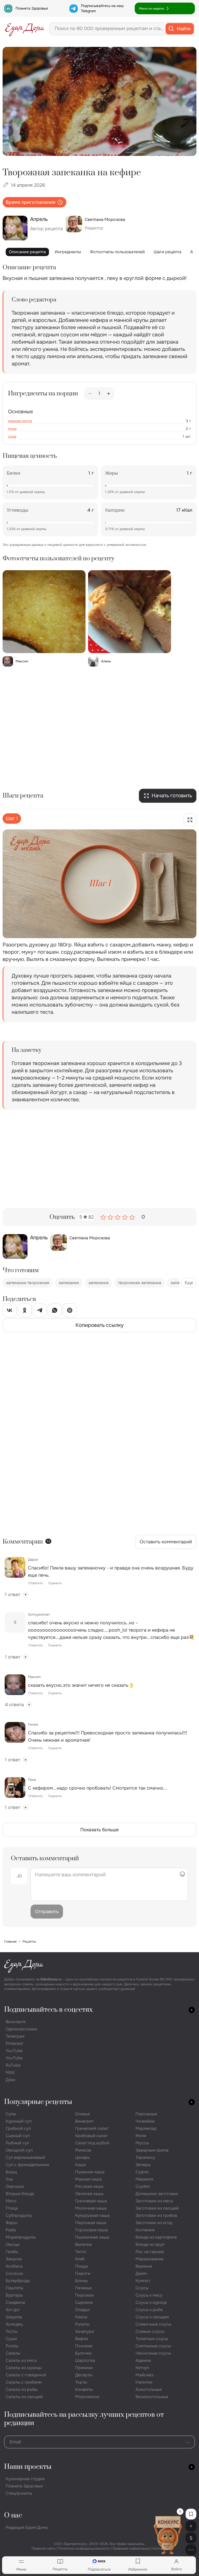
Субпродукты (19, 2215)
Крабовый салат (91, 2136)
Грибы (12, 2252)
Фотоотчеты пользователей (117, 252)
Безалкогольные (152, 2397)
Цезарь (82, 2157)
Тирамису (145, 2157)
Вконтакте (16, 2022)
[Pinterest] (70, 1311)
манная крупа (20, 421)
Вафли (82, 2339)
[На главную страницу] (25, 29)
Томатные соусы (152, 2339)
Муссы (142, 2143)
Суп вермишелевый (25, 2157)
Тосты (12, 2331)
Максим (34, 1677)
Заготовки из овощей (157, 2208)
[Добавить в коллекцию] (191, 2526)
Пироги (83, 2273)
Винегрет (84, 2121)
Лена (32, 1780)
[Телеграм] (40, 1311)
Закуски (14, 2259)
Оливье (83, 2114)
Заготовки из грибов (156, 2215)
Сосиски (14, 2273)
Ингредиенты (68, 252)
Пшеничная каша (92, 2237)
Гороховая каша (91, 2230)
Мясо (11, 2201)
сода (12, 436)
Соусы (142, 2288)
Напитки (144, 2382)
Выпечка (83, 2244)
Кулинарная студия (25, 2479)
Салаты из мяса (21, 2360)
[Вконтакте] (10, 1311)
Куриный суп (19, 2121)
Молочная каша (91, 2208)
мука (12, 429)
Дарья (33, 1560)
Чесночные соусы (153, 2353)
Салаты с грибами (24, 2382)
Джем (141, 2273)
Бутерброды (18, 2281)
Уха (9, 2179)
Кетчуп (142, 2368)
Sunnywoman (39, 1614)
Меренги (144, 2179)
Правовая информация (131, 2548)
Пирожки (84, 2295)
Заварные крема (152, 2150)
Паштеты (15, 2288)
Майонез (144, 2375)
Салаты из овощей (24, 2397)
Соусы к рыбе (149, 2310)
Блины (81, 2281)
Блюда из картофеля (156, 2237)
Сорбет (143, 2186)
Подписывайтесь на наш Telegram (102, 8)
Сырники (84, 2302)
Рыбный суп (17, 2143)
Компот (143, 2281)
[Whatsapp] (55, 1311)
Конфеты (84, 2389)
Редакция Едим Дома (27, 2527)
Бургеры (14, 2295)
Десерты (84, 2375)
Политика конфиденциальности (84, 2548)
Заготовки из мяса (154, 2201)
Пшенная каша (90, 2172)
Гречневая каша (91, 2201)
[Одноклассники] (25, 1311)
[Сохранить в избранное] (191, 2514)
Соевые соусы (150, 2331)
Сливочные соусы (153, 2324)
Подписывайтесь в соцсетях (48, 2010)
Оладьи (83, 2310)
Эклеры (143, 2165)
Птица (12, 2208)
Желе (141, 2136)
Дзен (10, 2080)
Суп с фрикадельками (27, 2165)
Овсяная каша (89, 2194)
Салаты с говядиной (26, 2375)
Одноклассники (21, 2029)
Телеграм (15, 2036)
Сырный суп (18, 2136)
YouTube (14, 2051)
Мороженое (87, 2397)
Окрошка (15, 2186)
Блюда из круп (150, 2244)
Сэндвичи (15, 2302)
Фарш (12, 2223)
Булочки (83, 2353)
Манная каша (88, 2179)
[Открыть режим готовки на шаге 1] (190, 820)
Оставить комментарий (166, 1542)
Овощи (13, 2244)
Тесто (81, 2252)
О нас (13, 2516)
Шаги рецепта (168, 252)
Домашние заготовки (157, 2194)
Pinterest (14, 2043)
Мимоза (83, 2150)
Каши (81, 2165)
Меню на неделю (151, 9)
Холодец (14, 2324)
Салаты (13, 2353)
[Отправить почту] (188, 2442)
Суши (11, 2339)
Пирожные (146, 2114)
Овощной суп (19, 2150)
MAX (10, 2072)
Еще (189, 1283)
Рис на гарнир (150, 2252)
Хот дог (13, 2310)
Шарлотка (85, 2360)
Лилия (33, 1724)
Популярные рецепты (38, 2102)
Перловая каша (91, 2223)
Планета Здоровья (32, 8)
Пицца (81, 2266)
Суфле (142, 2172)
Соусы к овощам (152, 2317)
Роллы (12, 2346)
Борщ (11, 2172)
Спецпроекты (19, 2493)
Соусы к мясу (149, 2295)
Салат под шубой (92, 2143)
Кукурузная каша (92, 2215)
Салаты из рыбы (22, 2389)
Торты (81, 2382)
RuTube (13, 2065)
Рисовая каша (89, 2186)
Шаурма (14, 2317)
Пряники (84, 2368)
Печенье (83, 2288)
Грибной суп (18, 2128)
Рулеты (82, 2324)
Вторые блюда (20, 2194)
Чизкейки (145, 2121)
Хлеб (80, 2259)
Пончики (84, 2346)
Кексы (81, 2317)
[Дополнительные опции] (191, 2550)
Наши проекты (28, 2467)
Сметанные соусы (153, 2346)
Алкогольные (149, 2389)
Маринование (150, 2259)
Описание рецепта (27, 252)
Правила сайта (44, 2548)
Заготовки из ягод (154, 2223)
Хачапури (85, 2331)
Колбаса (14, 2266)
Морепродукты (21, 2237)
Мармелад (146, 2128)
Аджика (143, 2360)
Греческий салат (92, 2128)
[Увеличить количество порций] (109, 394)
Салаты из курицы (24, 2368)
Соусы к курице (151, 2302)
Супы (11, 2114)
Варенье (144, 2266)
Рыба (11, 2230)
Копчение (145, 2230)
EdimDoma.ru (51, 1979)
